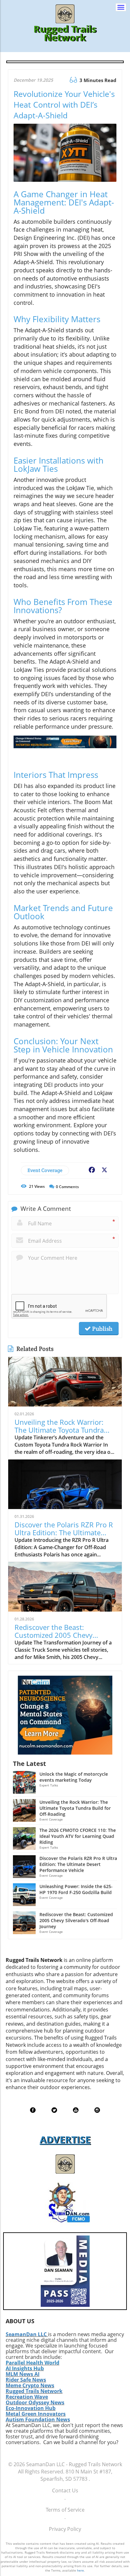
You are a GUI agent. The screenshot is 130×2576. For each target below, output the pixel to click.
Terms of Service (65, 2510)
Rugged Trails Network (34, 2391)
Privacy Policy (65, 2529)
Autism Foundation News (38, 2419)
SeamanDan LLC (26, 2334)
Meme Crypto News (30, 2385)
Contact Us (65, 2490)
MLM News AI (23, 2374)
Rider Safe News (26, 2380)
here (80, 2570)
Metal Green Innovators (36, 2414)
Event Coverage (45, 1170)
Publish (102, 1329)
